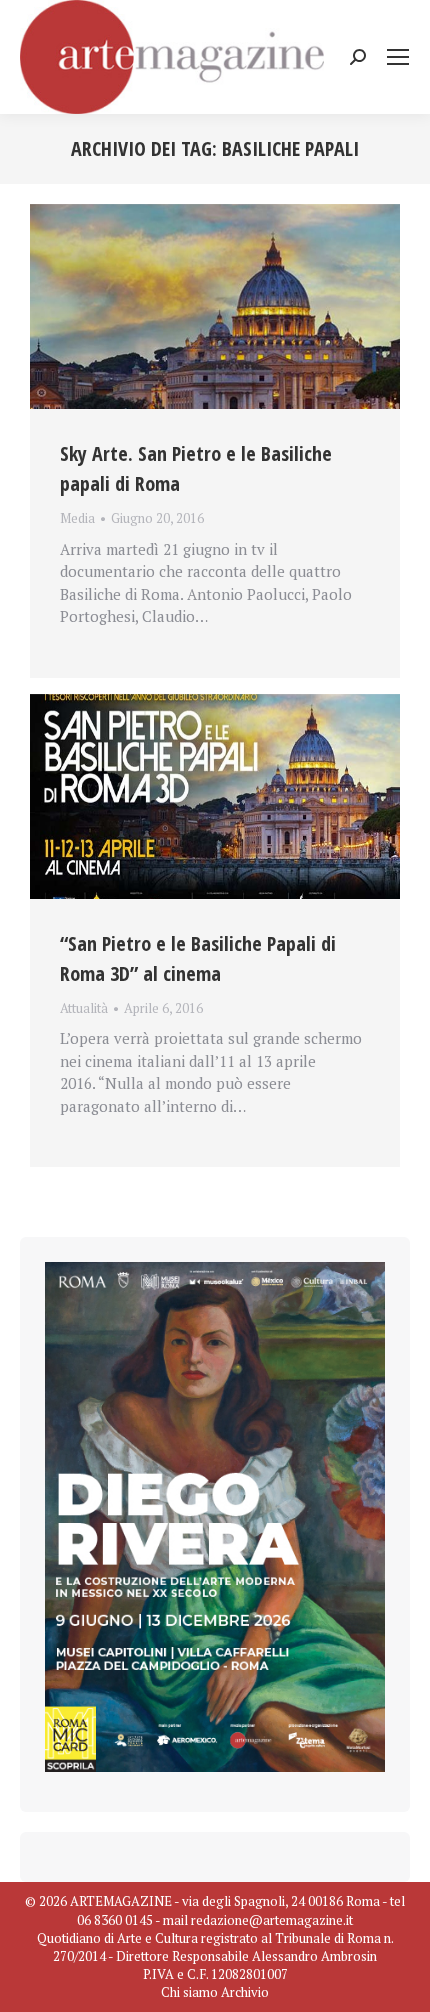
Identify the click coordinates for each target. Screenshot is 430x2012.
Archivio (245, 1992)
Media (77, 518)
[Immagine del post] (215, 307)
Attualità (84, 1008)
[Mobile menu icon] (398, 57)
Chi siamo (189, 1992)
